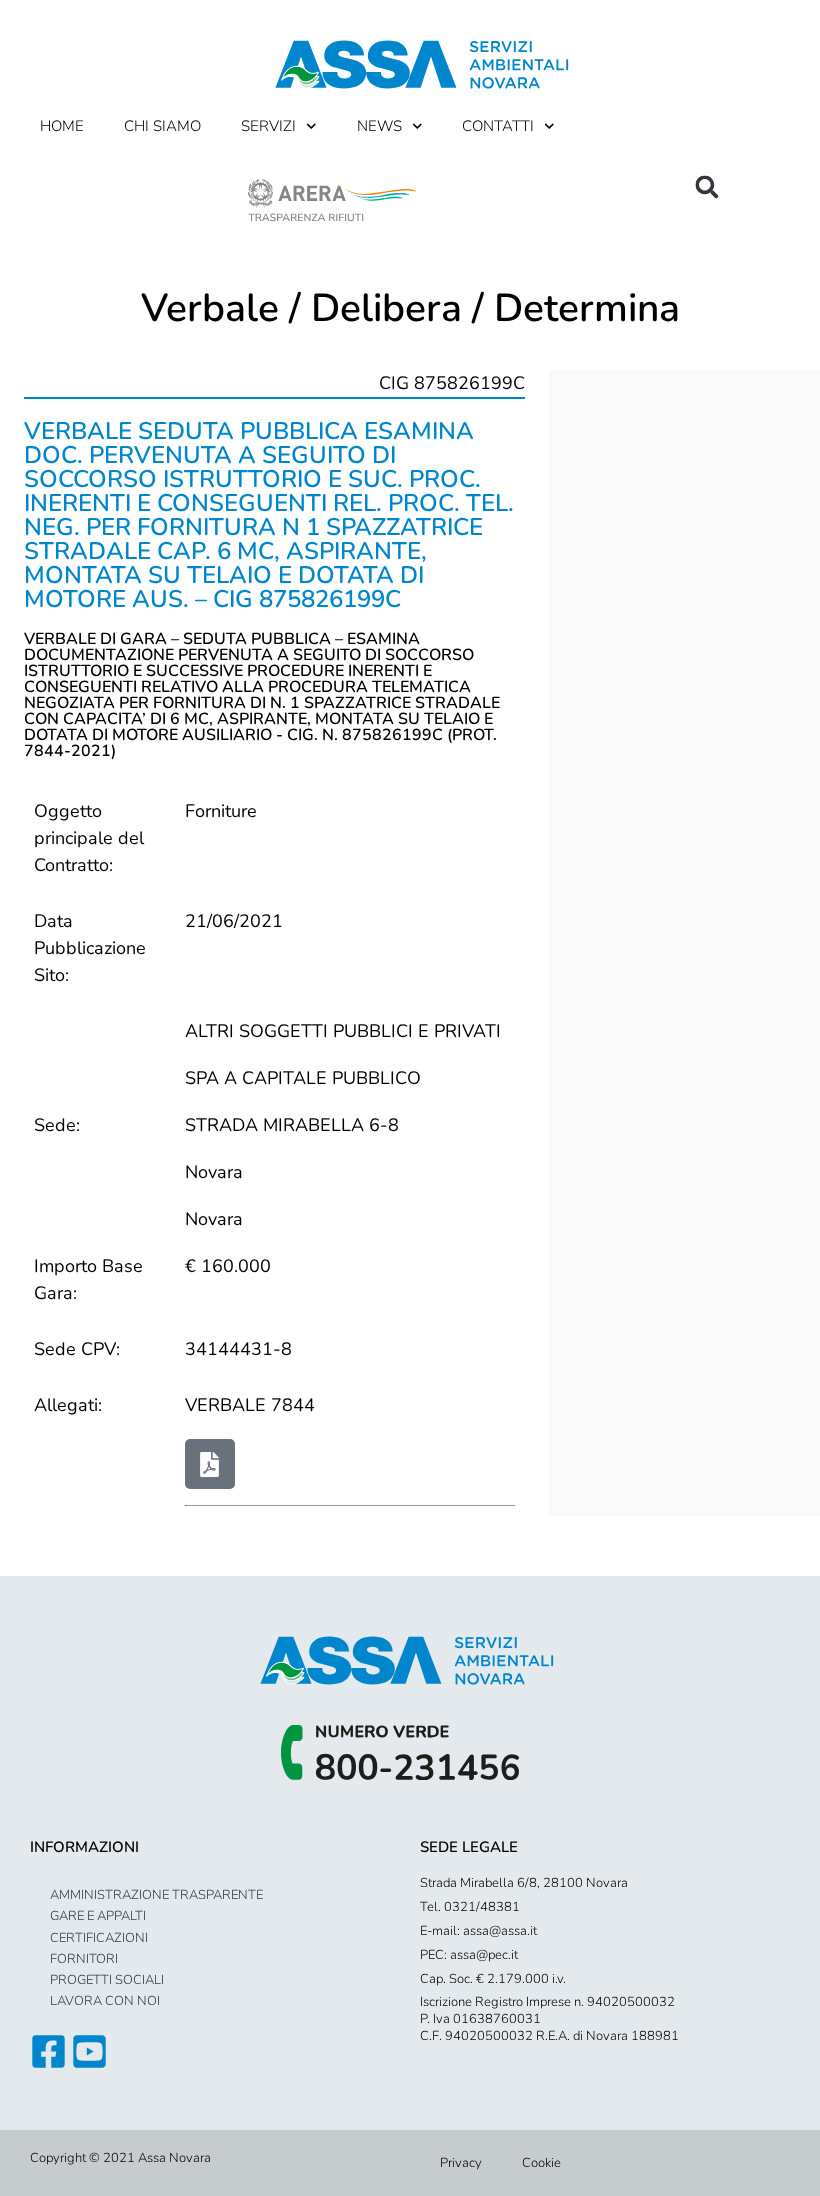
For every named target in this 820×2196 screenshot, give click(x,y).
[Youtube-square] (89, 2051)
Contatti (498, 126)
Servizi (268, 126)
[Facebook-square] (48, 2051)
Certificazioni (99, 1938)
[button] (707, 187)
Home (62, 126)
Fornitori (84, 1959)
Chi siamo (162, 126)
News (379, 126)
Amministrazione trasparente (156, 1895)
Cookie (541, 2163)
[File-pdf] (210, 1464)
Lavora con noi (105, 2001)
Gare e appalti (98, 1916)
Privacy (461, 2163)
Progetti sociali (107, 1980)
